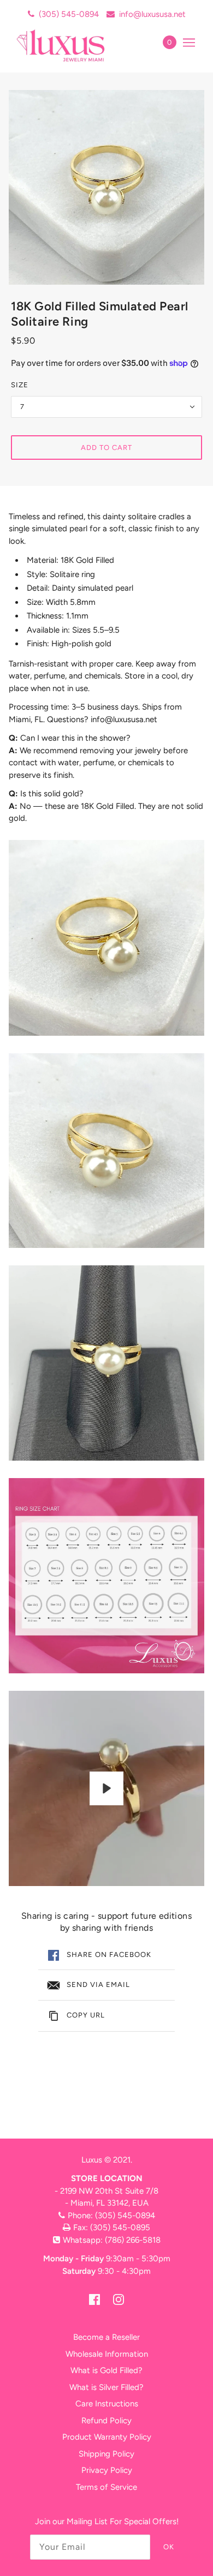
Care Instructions (107, 2404)
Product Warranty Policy (107, 2437)
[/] (72, 45)
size (20, 385)
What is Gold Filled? (106, 2370)
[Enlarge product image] (106, 187)
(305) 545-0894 (69, 14)
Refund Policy (106, 2421)
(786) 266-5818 (133, 2240)
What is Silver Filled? (106, 2387)
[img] (94, 2299)
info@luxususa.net (152, 14)
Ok (169, 2547)
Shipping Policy (106, 2454)
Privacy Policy (107, 2470)
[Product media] (106, 938)
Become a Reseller (106, 2337)
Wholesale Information (107, 2354)
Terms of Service (106, 2487)
